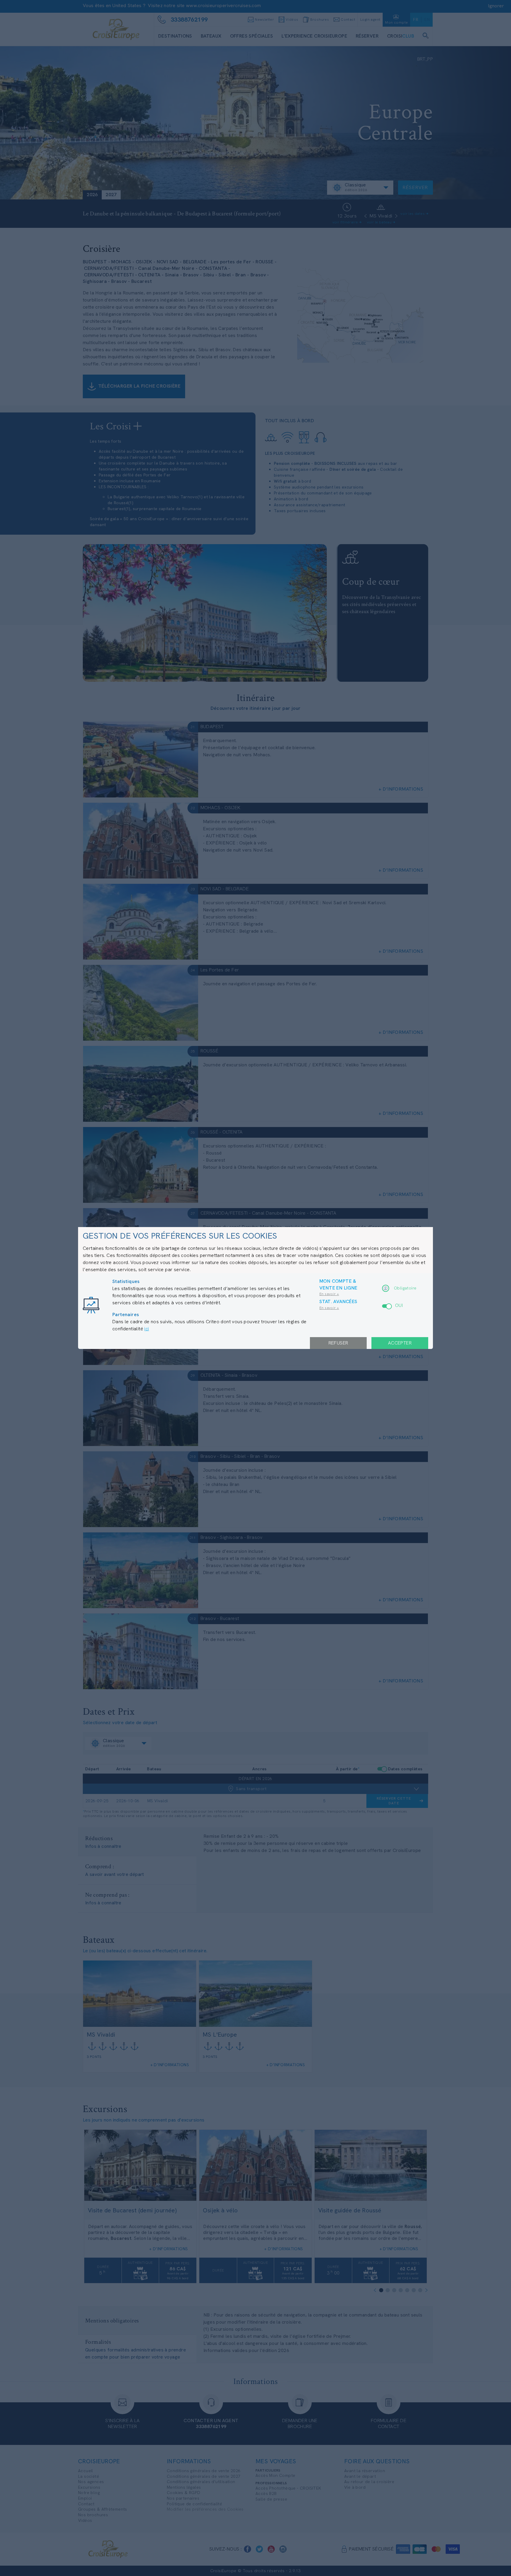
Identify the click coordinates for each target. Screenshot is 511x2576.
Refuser (338, 1343)
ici (147, 1329)
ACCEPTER (400, 1343)
